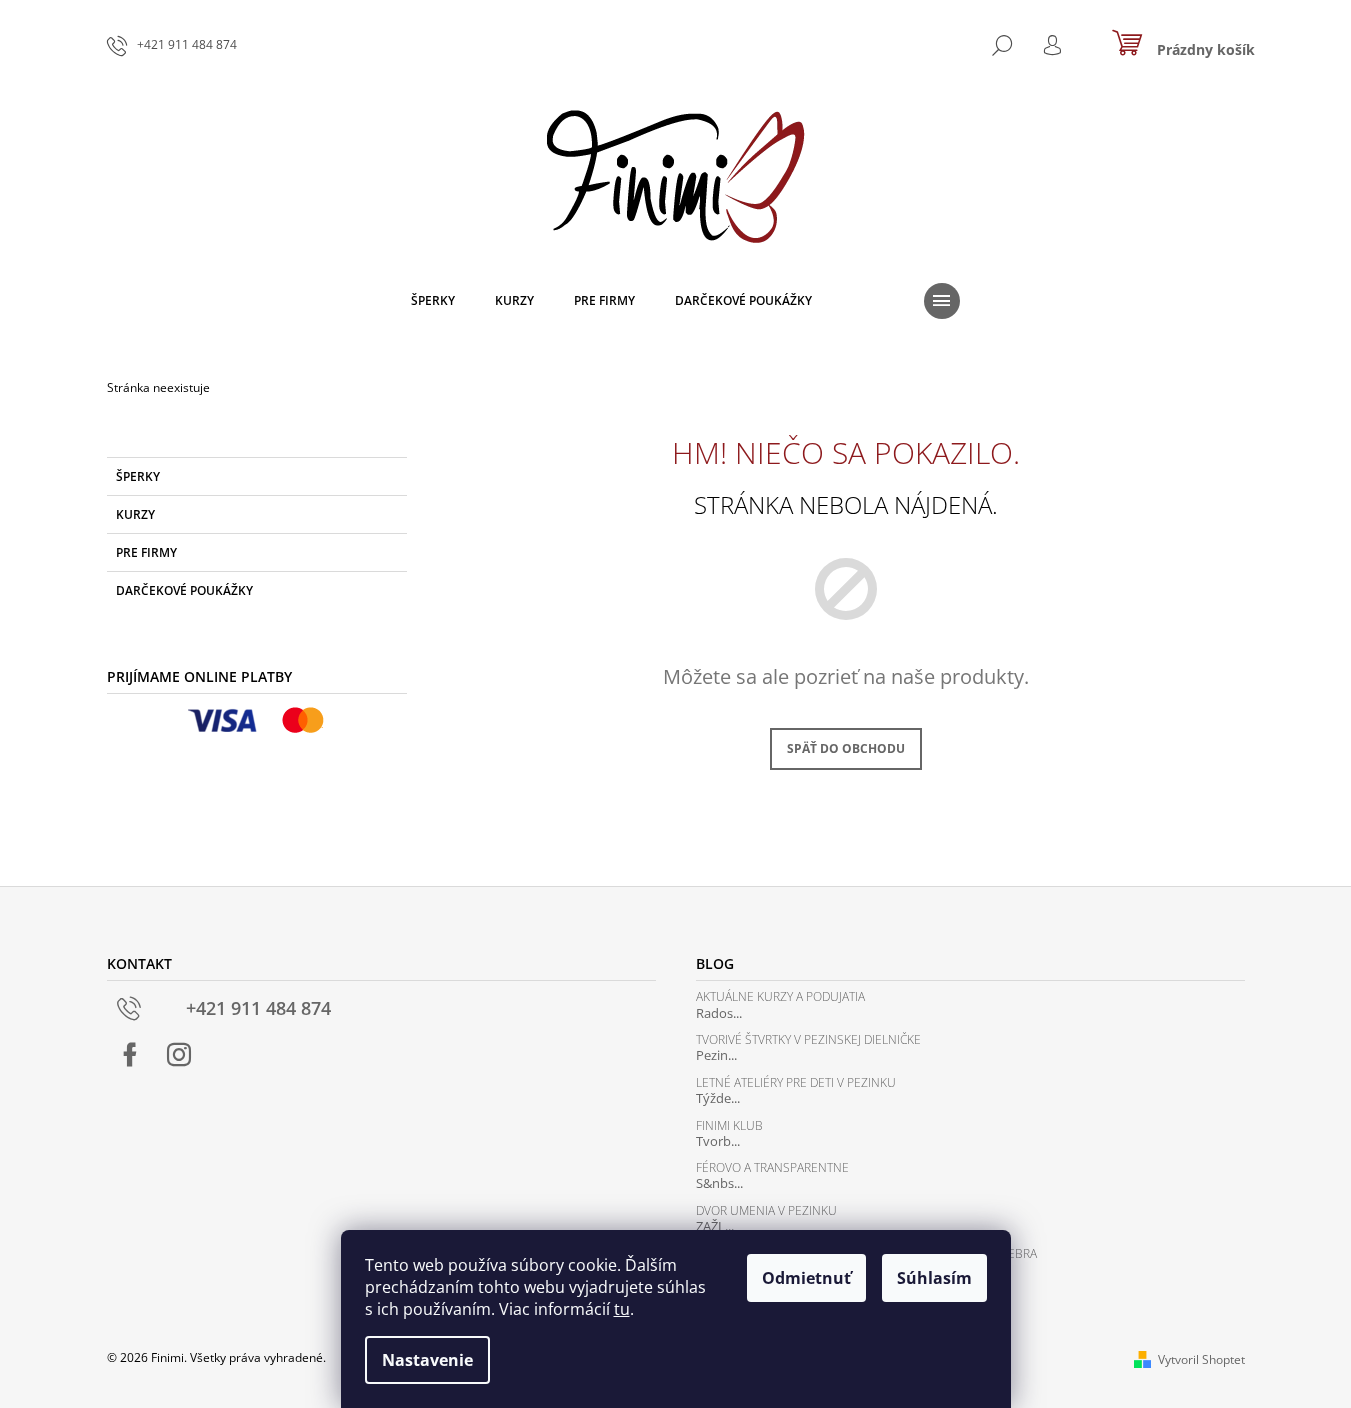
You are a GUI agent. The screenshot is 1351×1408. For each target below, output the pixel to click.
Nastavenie (427, 1360)
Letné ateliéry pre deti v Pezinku (796, 1082)
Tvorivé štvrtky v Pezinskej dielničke (808, 1039)
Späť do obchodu (846, 748)
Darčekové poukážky (184, 590)
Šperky (138, 476)
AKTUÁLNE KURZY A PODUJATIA (780, 996)
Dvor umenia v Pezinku (766, 1210)
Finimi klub (729, 1125)
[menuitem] (433, 301)
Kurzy (135, 514)
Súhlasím (934, 1278)
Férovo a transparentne (772, 1167)
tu (622, 1309)
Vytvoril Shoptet (1201, 1359)
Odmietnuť (806, 1278)
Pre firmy (146, 552)
